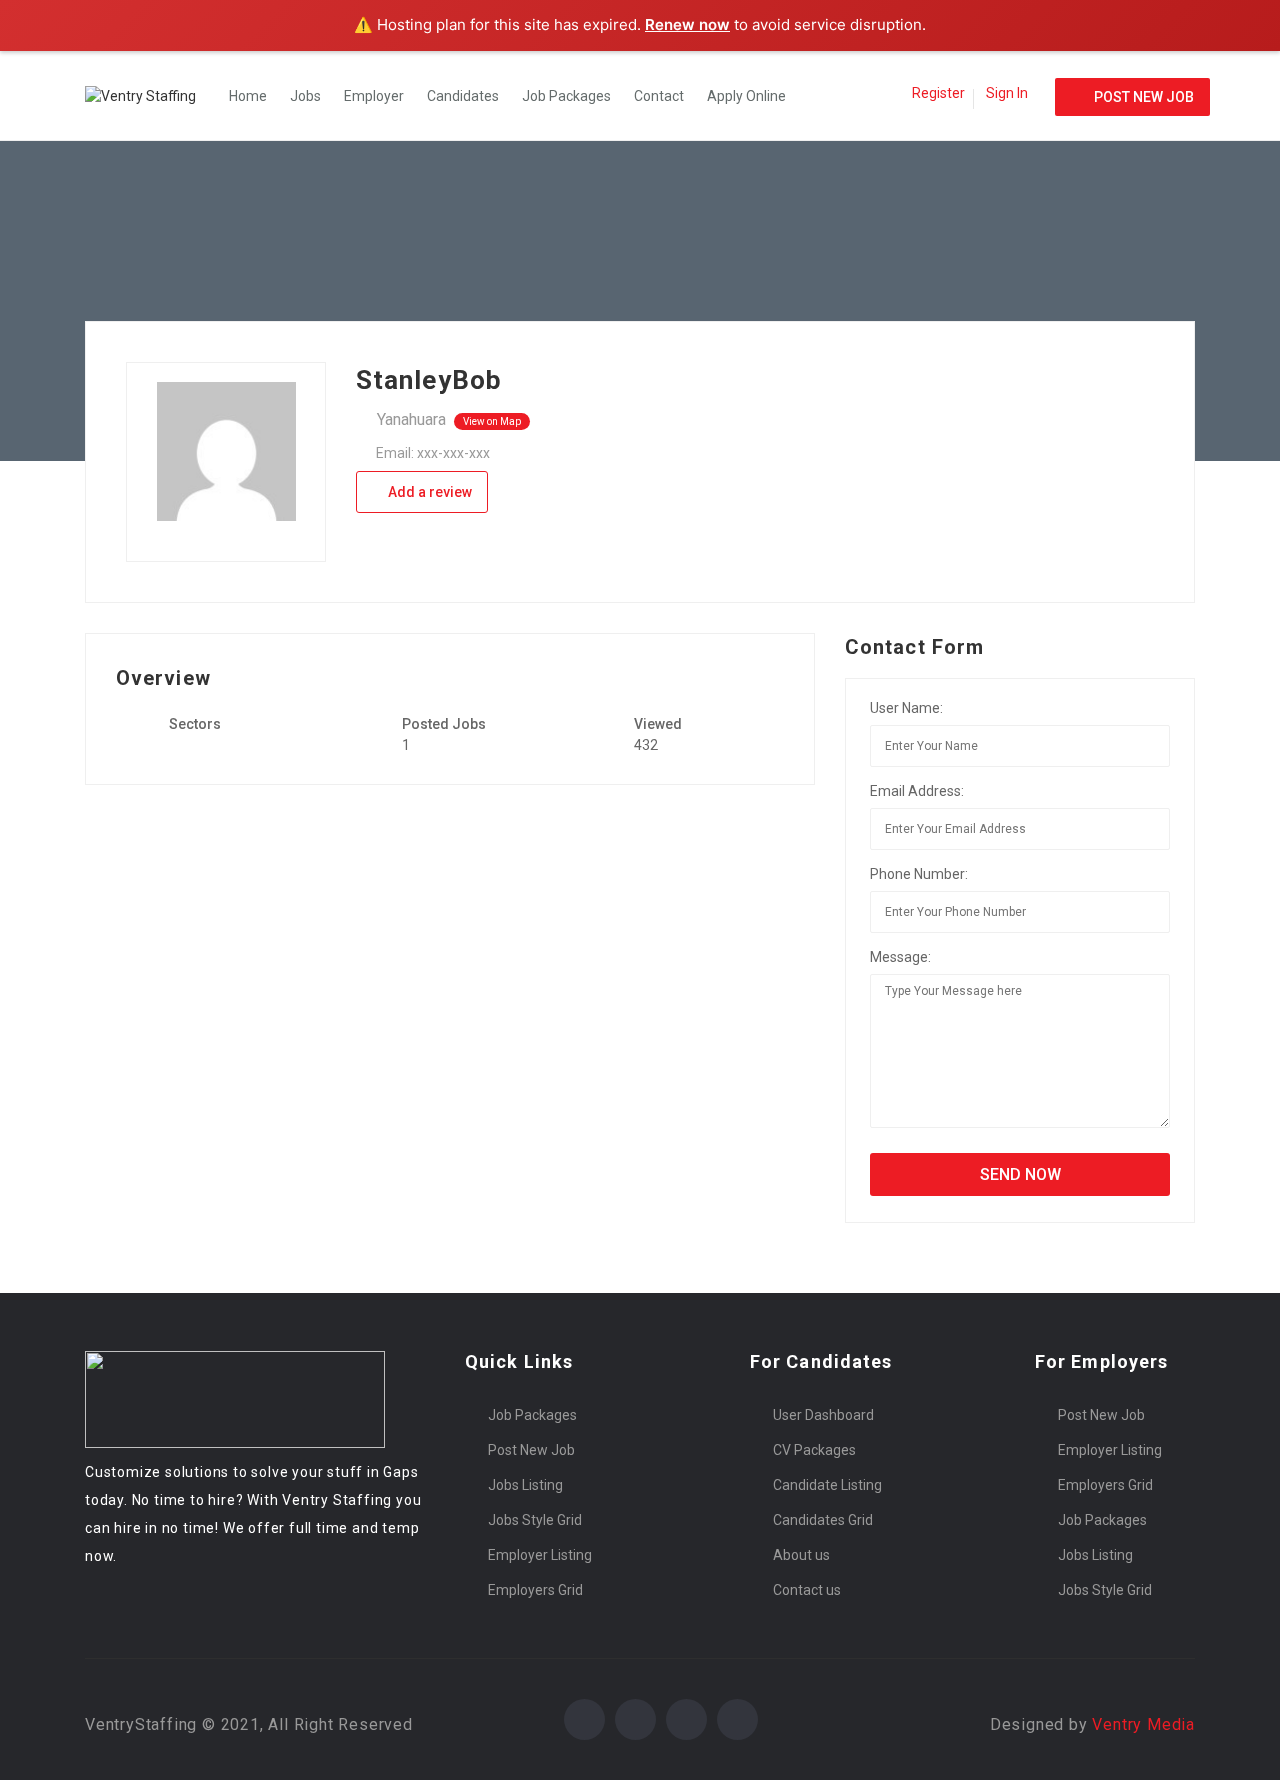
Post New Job (531, 1450)
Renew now (687, 24)
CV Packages (814, 1450)
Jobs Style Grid (535, 1520)
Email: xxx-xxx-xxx (433, 453)
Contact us (807, 1590)
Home (248, 96)
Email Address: (917, 791)
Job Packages (566, 96)
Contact (659, 96)
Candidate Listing (827, 1485)
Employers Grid (535, 1590)
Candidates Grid (823, 1520)
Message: (900, 957)
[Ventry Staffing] (150, 95)
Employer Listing (540, 1555)
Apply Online (746, 96)
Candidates (463, 96)
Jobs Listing (525, 1485)
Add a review (428, 492)
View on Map (492, 421)
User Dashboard (823, 1415)
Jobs (305, 96)
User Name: (906, 708)
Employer (374, 96)
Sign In (1007, 93)
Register (938, 93)
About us (801, 1555)
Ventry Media (1143, 1724)
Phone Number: (919, 874)
